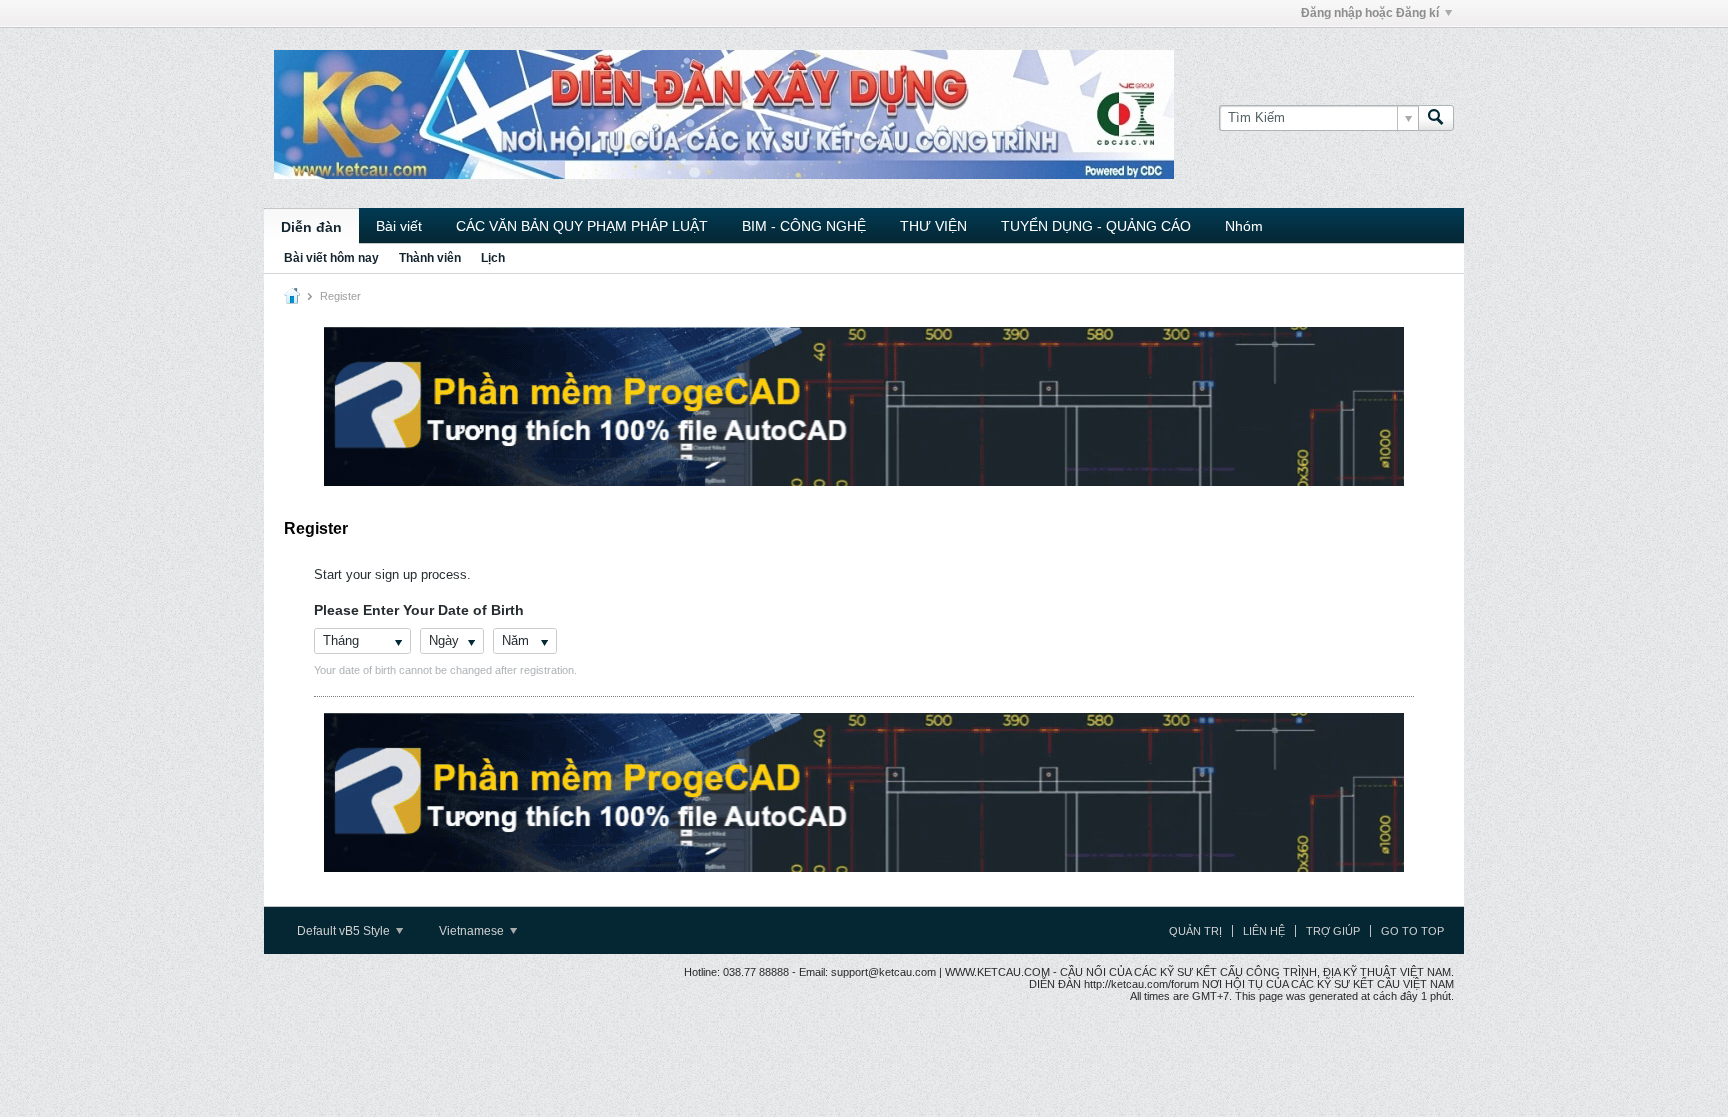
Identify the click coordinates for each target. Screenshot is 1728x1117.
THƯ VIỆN (933, 226)
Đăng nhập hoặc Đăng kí (1370, 13)
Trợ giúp (1333, 931)
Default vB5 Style (345, 931)
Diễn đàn (311, 227)
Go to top (1412, 931)
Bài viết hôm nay (331, 258)
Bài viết (399, 226)
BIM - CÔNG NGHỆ (804, 226)
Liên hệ (1264, 931)
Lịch (493, 258)
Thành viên (430, 258)
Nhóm (1244, 226)
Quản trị (1195, 931)
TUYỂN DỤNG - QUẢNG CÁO (1096, 226)
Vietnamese (473, 931)
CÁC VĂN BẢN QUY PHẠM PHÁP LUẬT (582, 226)
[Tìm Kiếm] (1436, 118)
